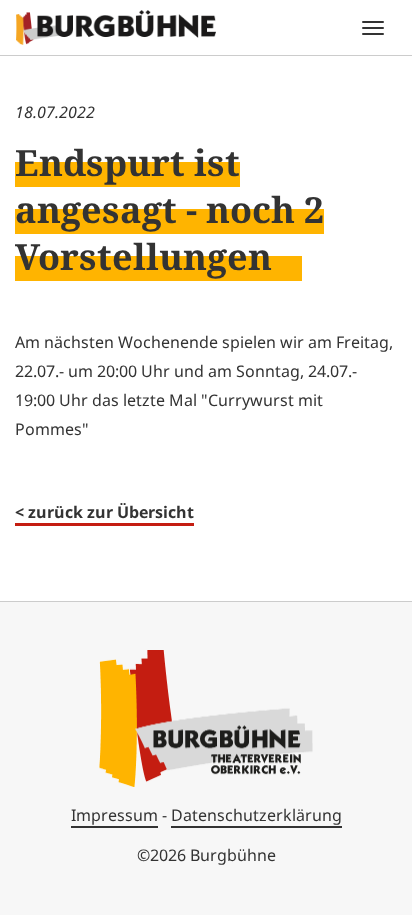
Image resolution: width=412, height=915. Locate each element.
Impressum (114, 815)
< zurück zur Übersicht (104, 512)
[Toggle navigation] (373, 28)
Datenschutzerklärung (256, 815)
